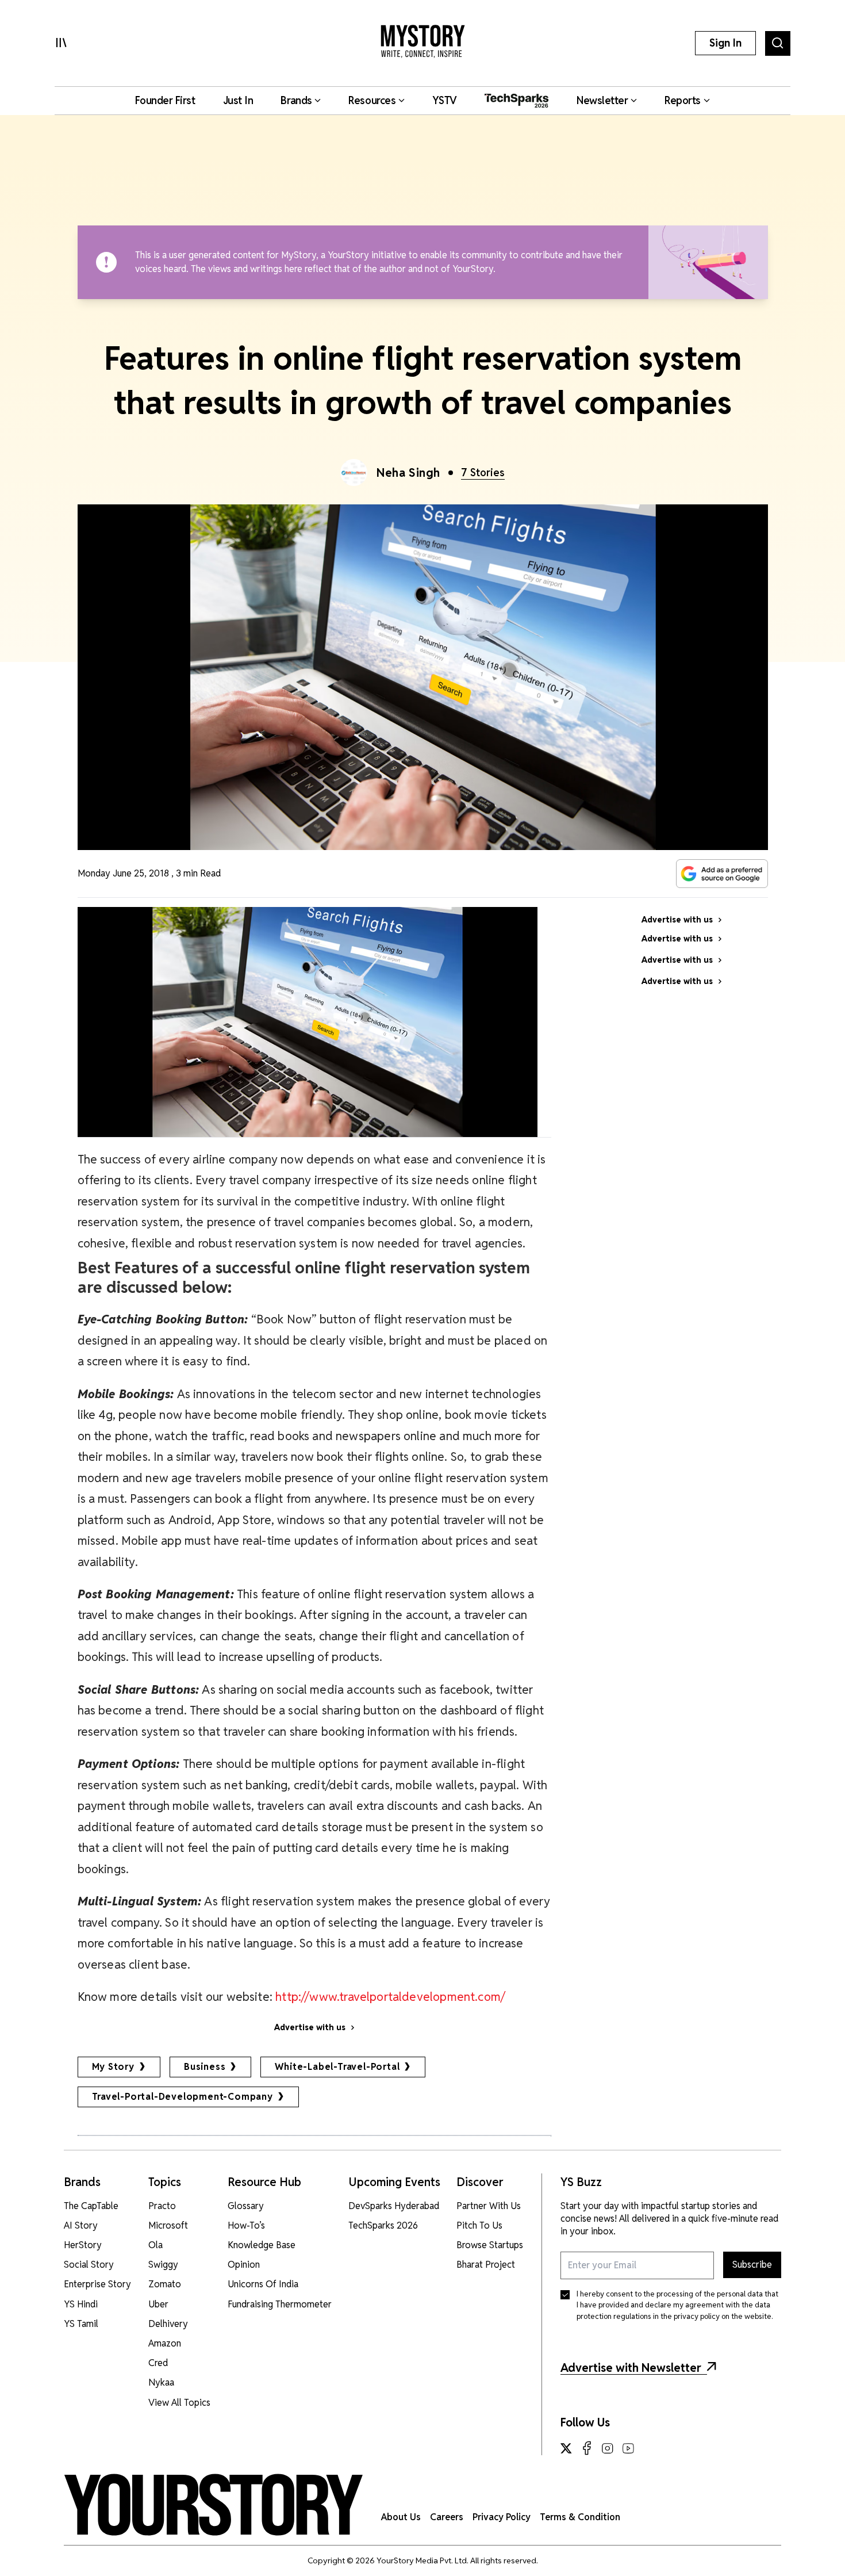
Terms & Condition (580, 2517)
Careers (447, 2517)
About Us (401, 2517)
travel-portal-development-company (183, 2097)
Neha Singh (408, 473)
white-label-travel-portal (337, 2067)
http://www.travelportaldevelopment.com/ (390, 1997)
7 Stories (483, 472)
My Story (113, 2067)
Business (205, 2067)
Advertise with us (310, 2027)
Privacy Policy (502, 2517)
